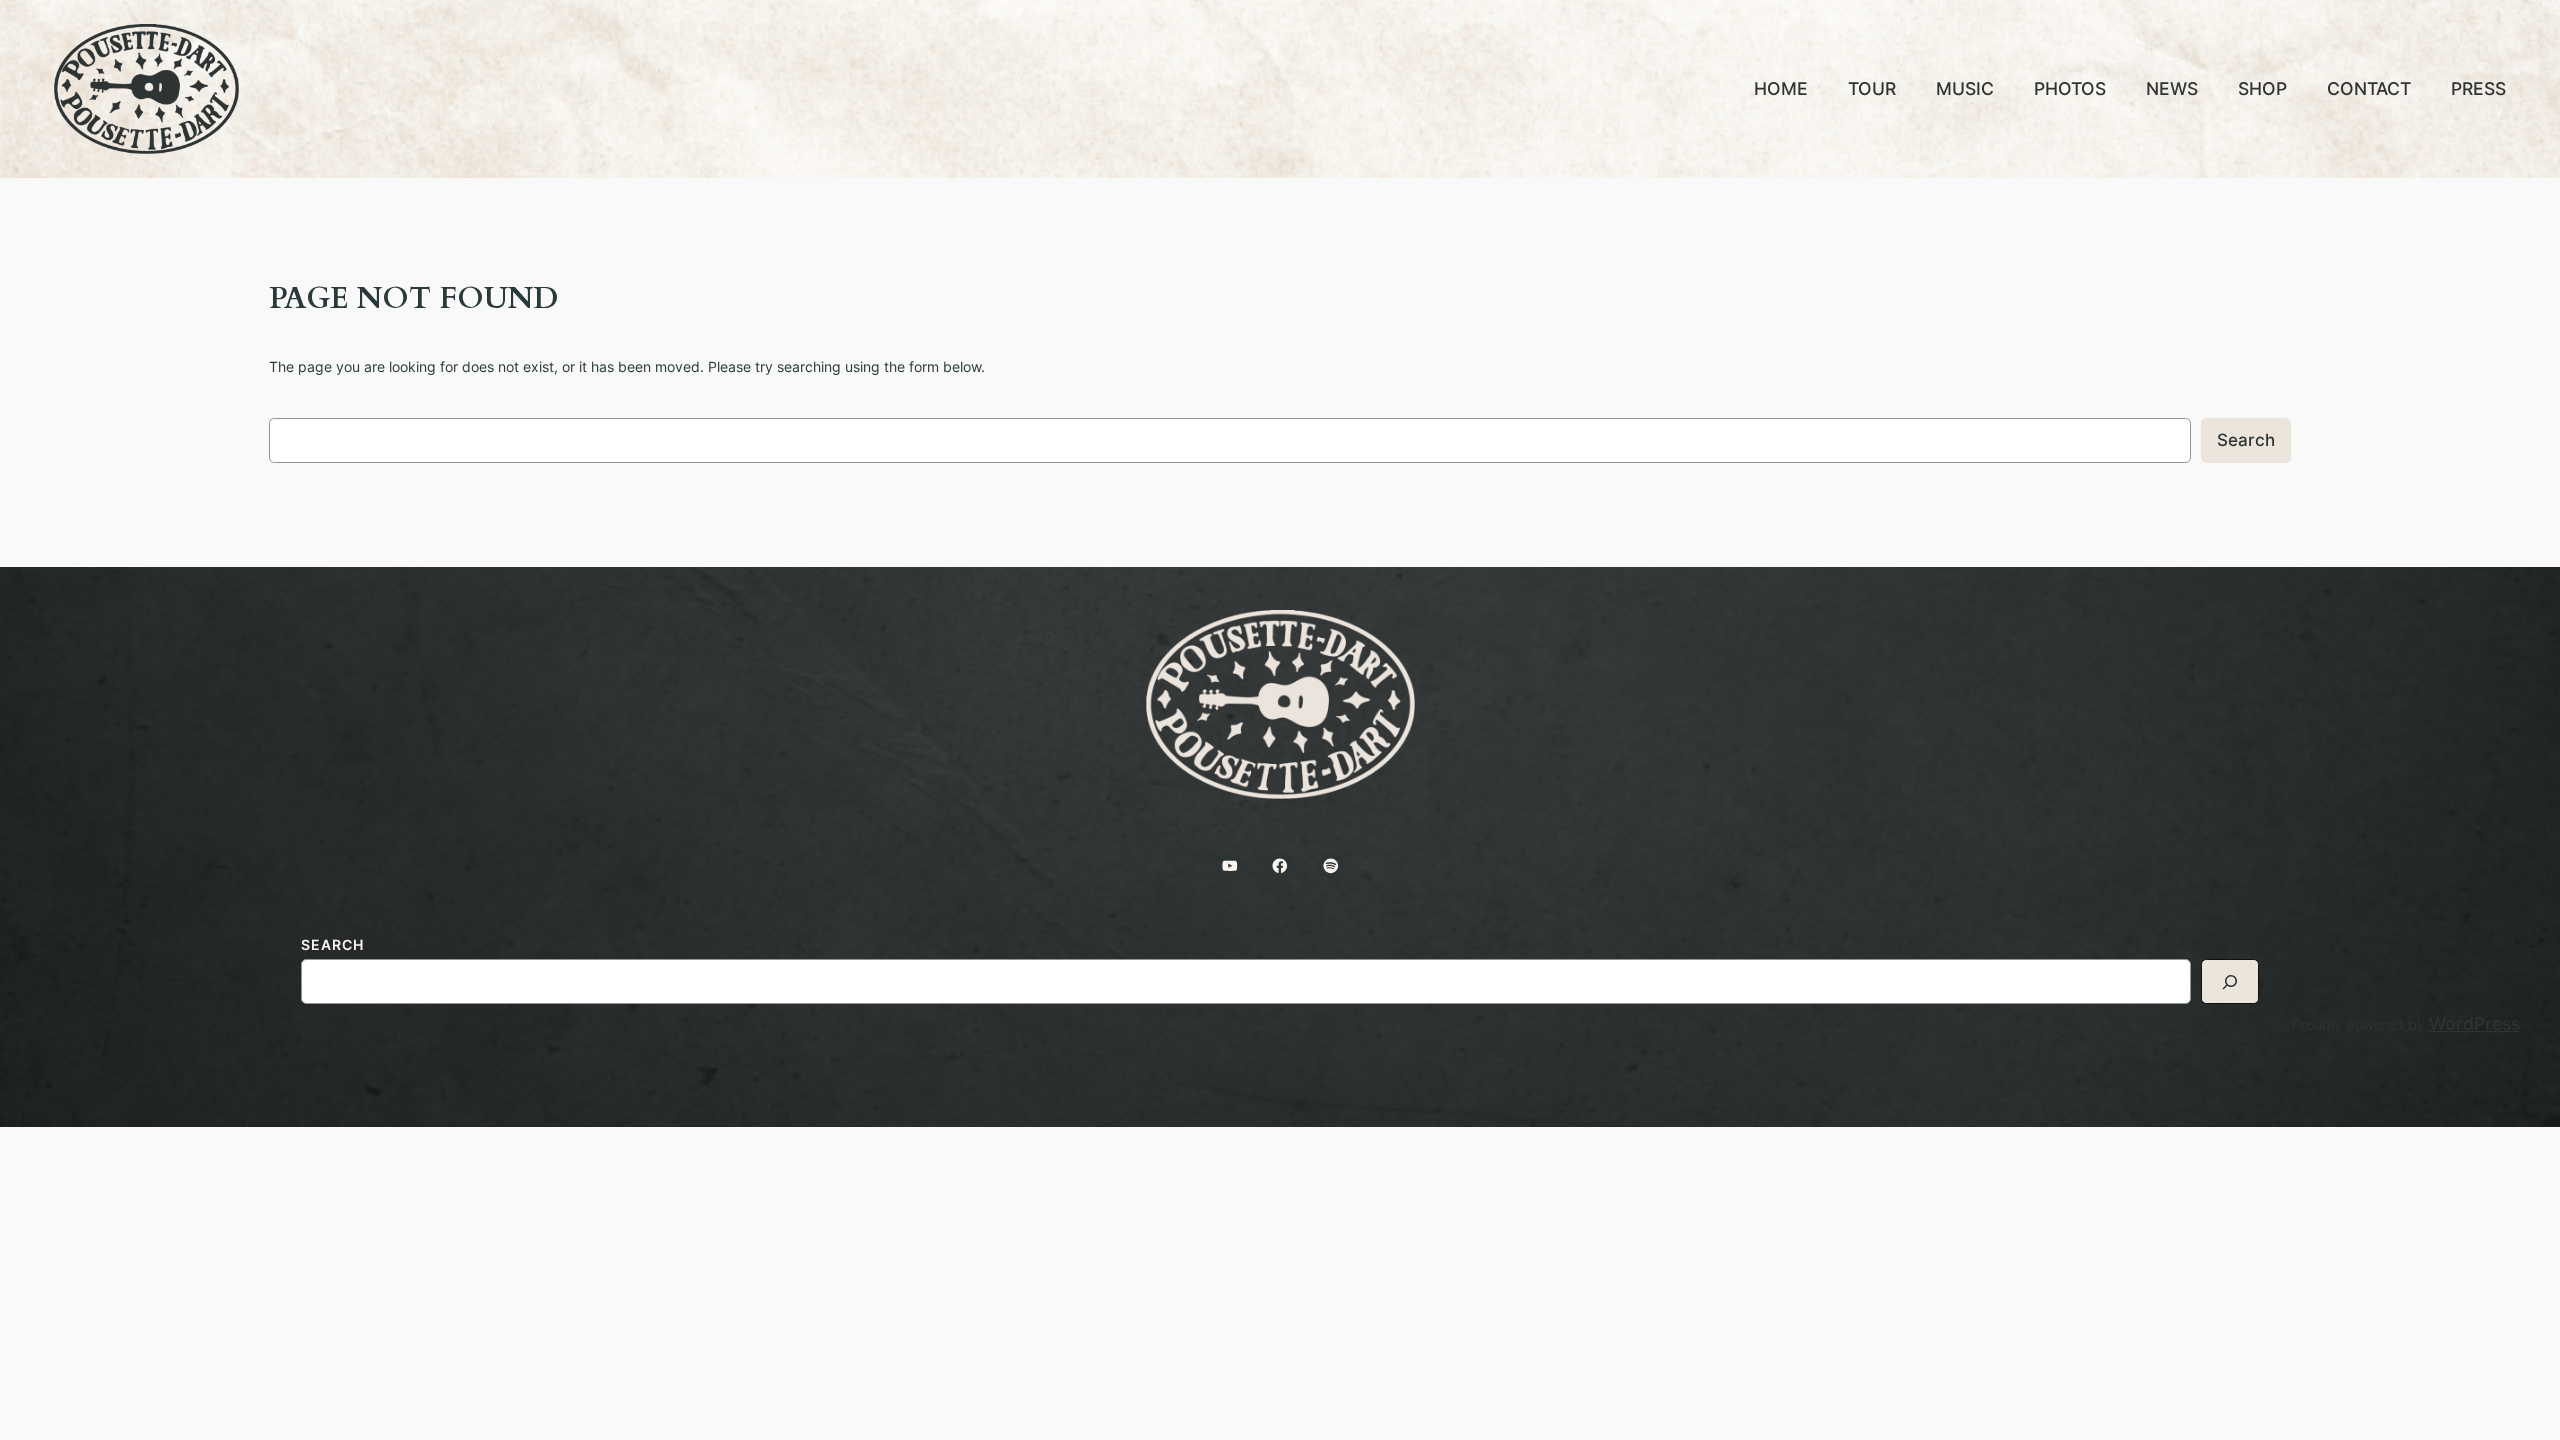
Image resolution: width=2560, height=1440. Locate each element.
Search (2246, 440)
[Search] (2230, 981)
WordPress (2474, 1023)
